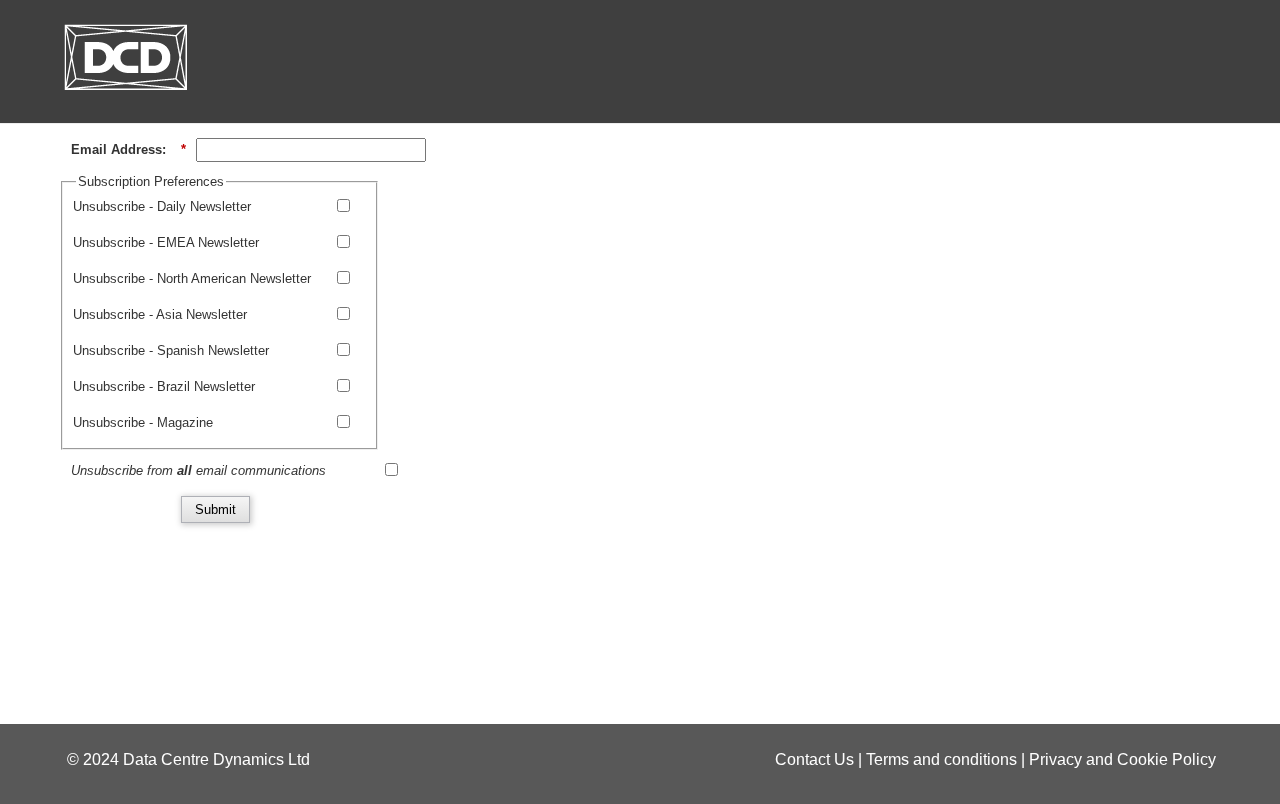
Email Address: (128, 149)
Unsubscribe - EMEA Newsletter (166, 242)
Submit (215, 509)
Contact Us (814, 759)
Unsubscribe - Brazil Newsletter (164, 386)
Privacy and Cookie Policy (1122, 759)
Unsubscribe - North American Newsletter (192, 278)
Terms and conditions (941, 759)
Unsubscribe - (162, 206)
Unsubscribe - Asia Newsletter (160, 314)
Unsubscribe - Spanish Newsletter (171, 350)
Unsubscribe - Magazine (143, 422)
